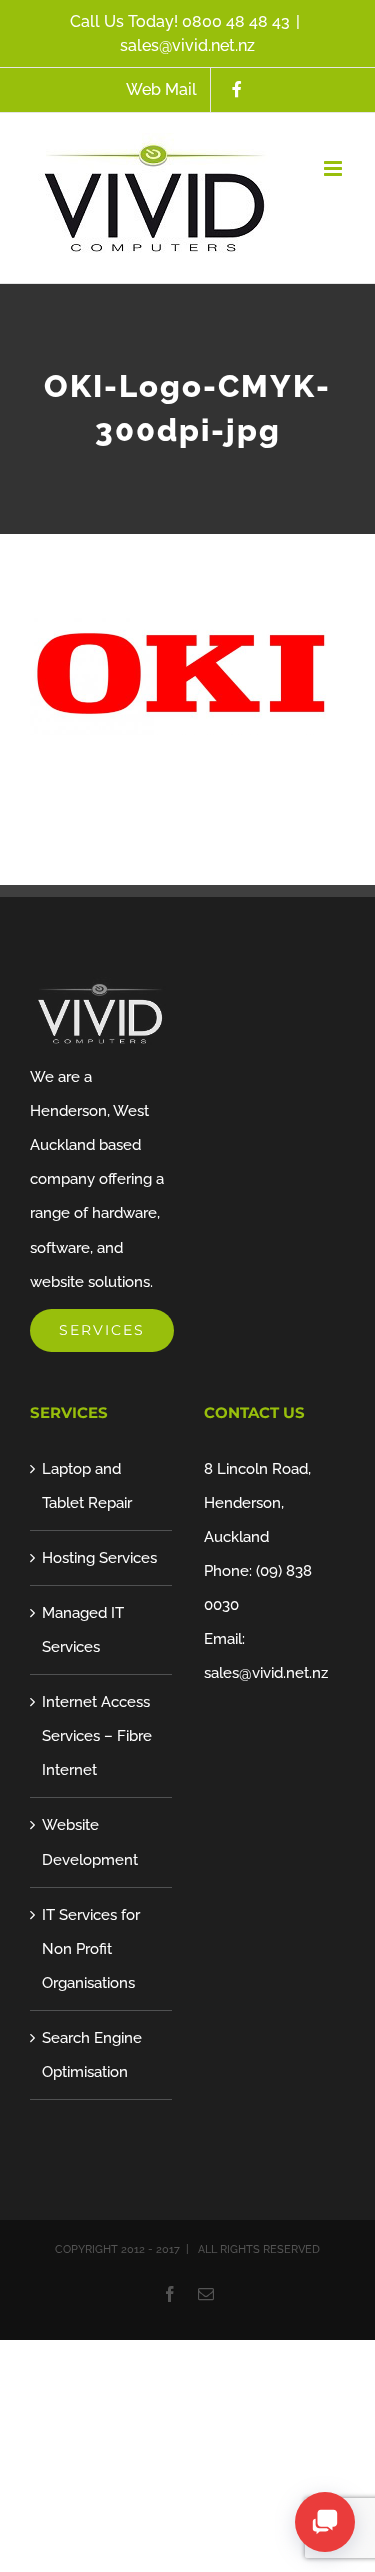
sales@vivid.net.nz (187, 45)
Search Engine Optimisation (92, 2055)
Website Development (90, 1842)
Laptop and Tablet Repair (87, 1486)
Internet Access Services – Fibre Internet (97, 1736)
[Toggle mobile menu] (334, 168)
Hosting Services (99, 1558)
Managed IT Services (83, 1630)
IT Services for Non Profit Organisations (91, 1949)
